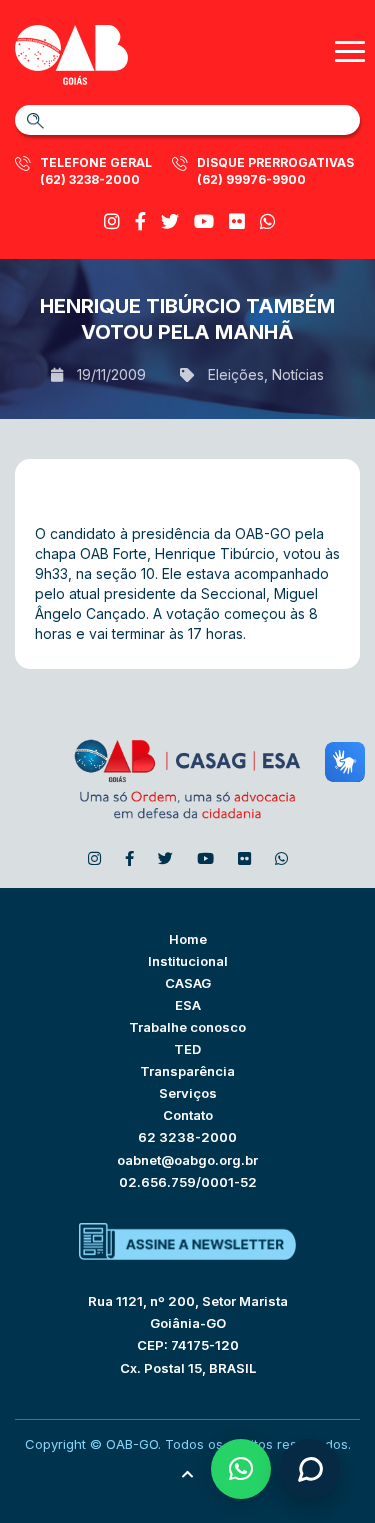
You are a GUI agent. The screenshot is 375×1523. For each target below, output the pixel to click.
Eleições (236, 374)
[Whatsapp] (268, 221)
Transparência (187, 1071)
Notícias (298, 374)
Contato (188, 1115)
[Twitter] (170, 221)
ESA (188, 1005)
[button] (241, 1469)
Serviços (188, 1093)
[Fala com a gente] (310, 1469)
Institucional (188, 961)
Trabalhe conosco (187, 1027)
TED (187, 1049)
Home (188, 939)
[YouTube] (204, 221)
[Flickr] (237, 221)
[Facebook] (140, 221)
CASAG (188, 983)
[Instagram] (112, 221)
